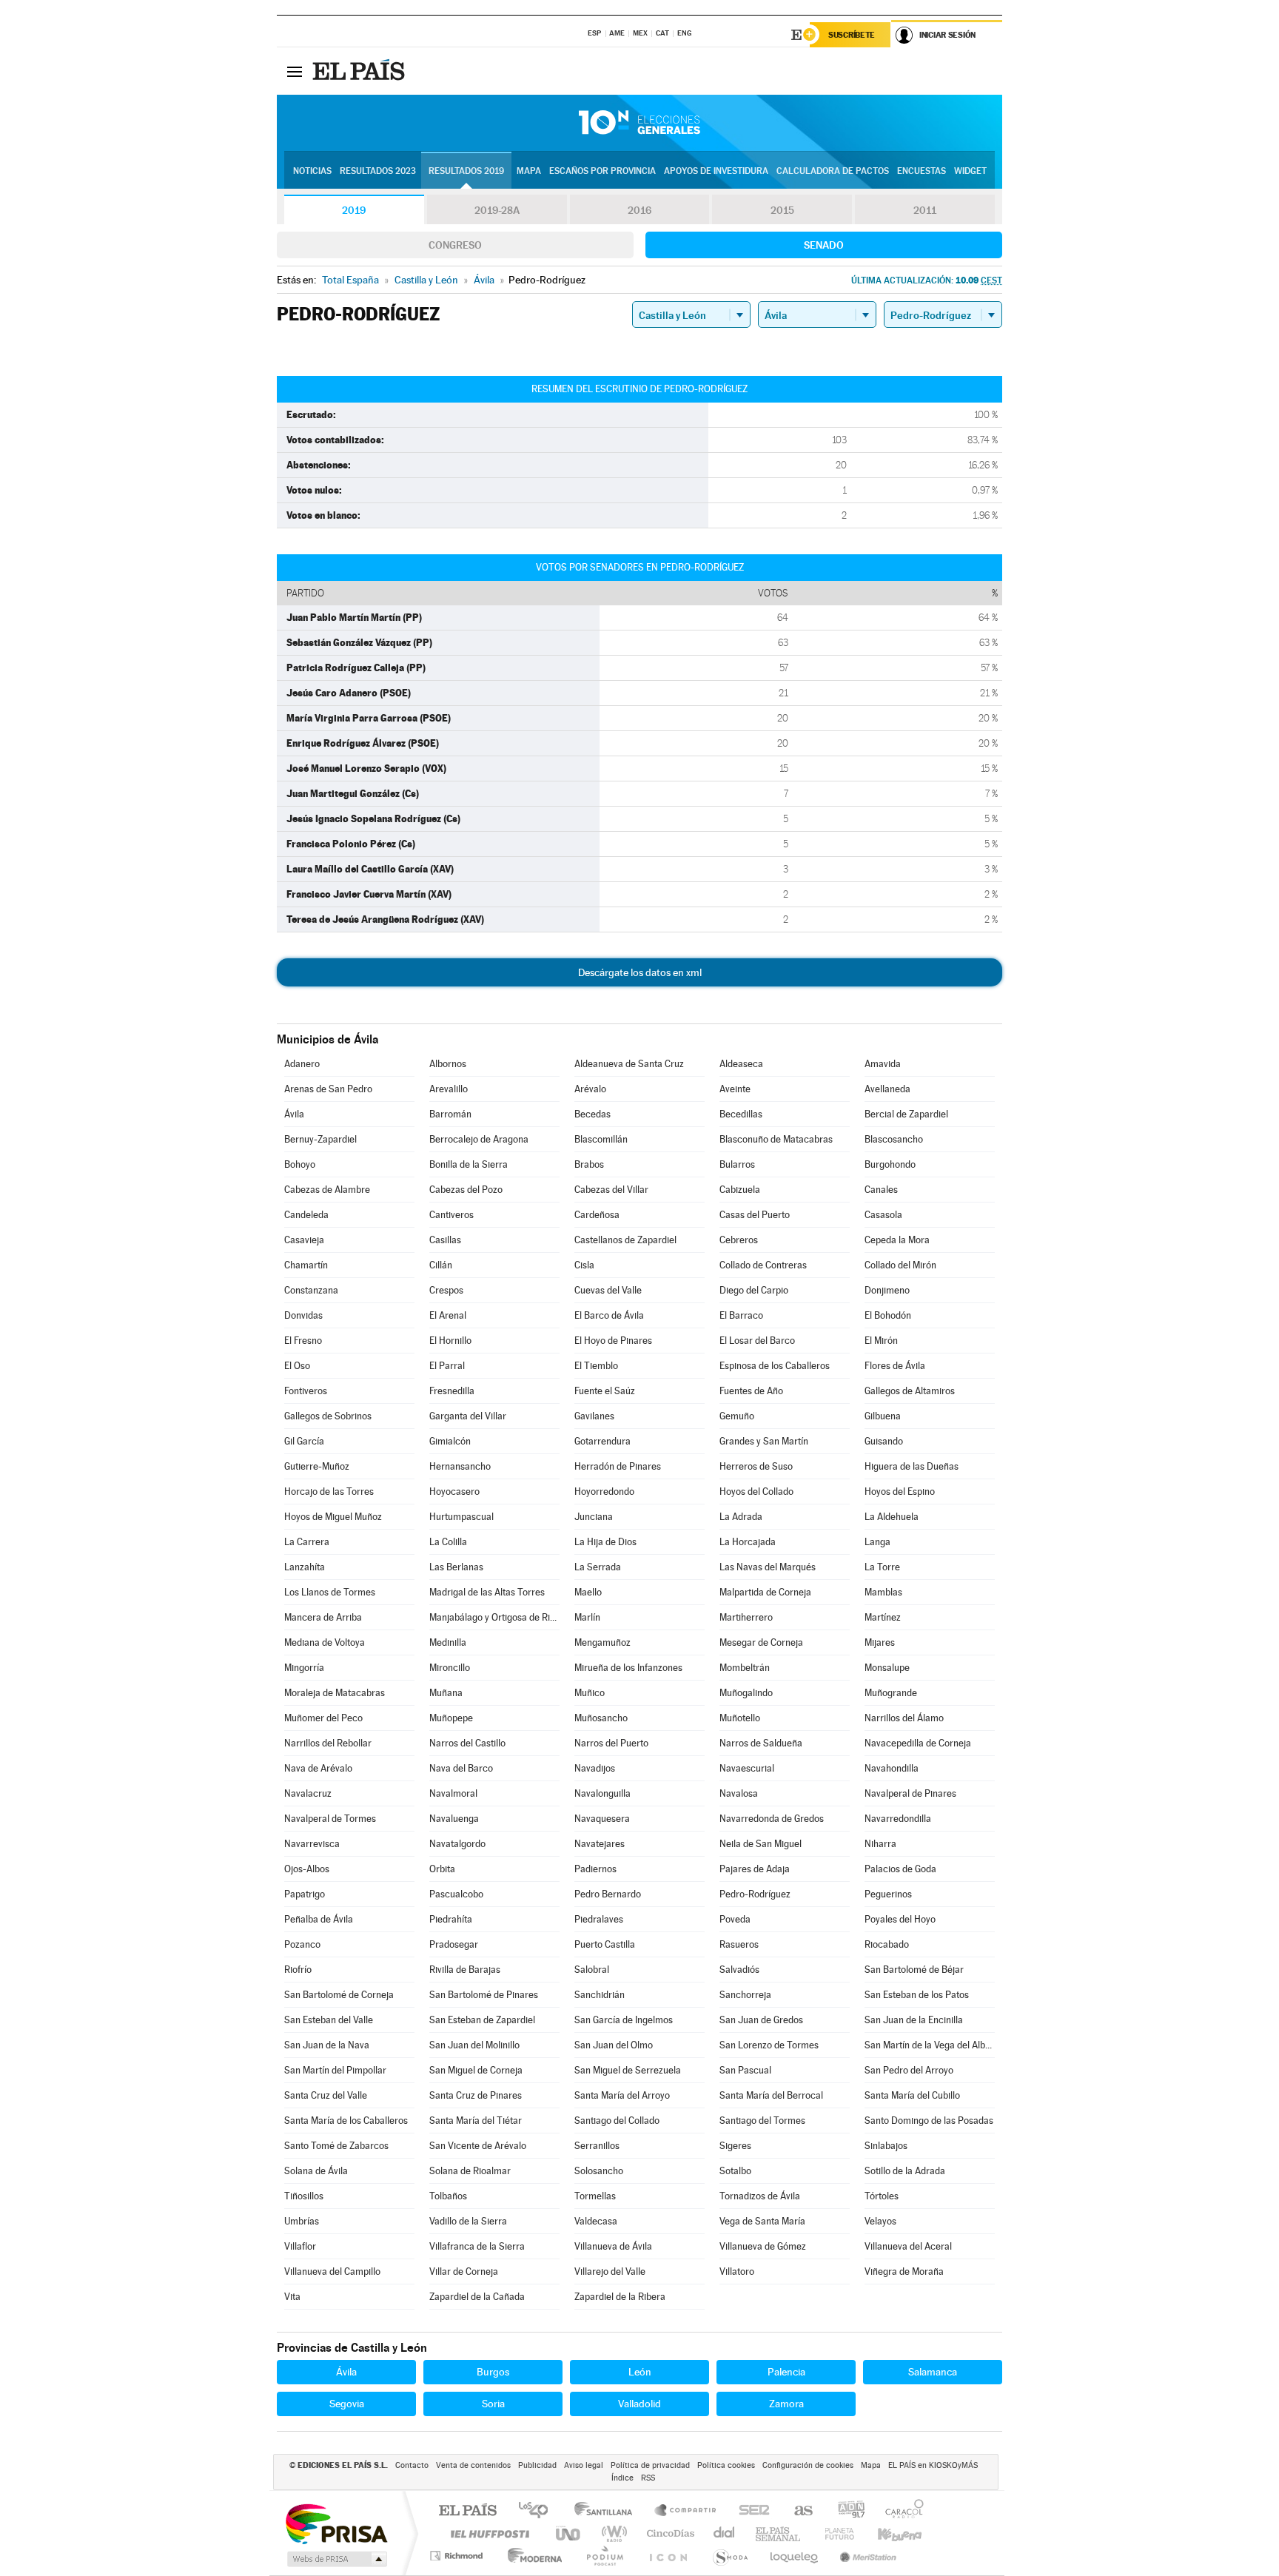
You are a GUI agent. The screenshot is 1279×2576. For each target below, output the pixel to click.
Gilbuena (883, 1416)
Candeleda (306, 1215)
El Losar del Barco (757, 1341)
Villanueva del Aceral (908, 2246)
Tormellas (595, 2196)
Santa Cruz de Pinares (476, 2095)
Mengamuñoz (602, 1642)
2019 (354, 210)
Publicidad (537, 2465)
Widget (970, 171)
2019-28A (497, 210)
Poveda (735, 1919)
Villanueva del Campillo (332, 2271)
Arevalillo (449, 1089)
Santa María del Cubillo (912, 2095)
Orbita (442, 1869)
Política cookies (726, 2465)
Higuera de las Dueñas (912, 1466)
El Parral (447, 1366)
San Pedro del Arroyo (909, 2070)
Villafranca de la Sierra (477, 2246)
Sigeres (735, 2146)
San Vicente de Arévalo (478, 2146)
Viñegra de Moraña (904, 2271)
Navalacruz (308, 1793)
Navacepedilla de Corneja (918, 1743)
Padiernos (595, 1869)
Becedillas (741, 1114)
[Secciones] (295, 71)
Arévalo (590, 1089)
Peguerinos (888, 1894)
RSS (648, 2478)
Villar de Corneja (464, 2271)
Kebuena (887, 2533)
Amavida (883, 1064)
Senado (824, 245)
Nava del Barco (461, 1768)
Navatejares (600, 1844)
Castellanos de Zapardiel (625, 1240)
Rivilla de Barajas (465, 1970)
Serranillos (597, 2146)
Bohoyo (300, 1164)
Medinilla (448, 1642)
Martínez (883, 1617)
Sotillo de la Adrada (905, 2171)
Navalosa (739, 1793)
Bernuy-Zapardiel (320, 1139)
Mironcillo (450, 1668)
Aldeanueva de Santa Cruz (629, 1064)
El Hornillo (450, 1341)
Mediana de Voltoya (325, 1642)
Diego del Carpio (754, 1290)
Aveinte (735, 1089)
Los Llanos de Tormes (330, 1592)
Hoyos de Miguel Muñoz (333, 1517)
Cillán (441, 1265)
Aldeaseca (741, 1064)
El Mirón (881, 1341)
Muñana (446, 1693)
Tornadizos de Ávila (760, 2196)
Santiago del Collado (617, 2121)
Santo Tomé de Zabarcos (336, 2146)
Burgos (493, 2372)
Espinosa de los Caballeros (775, 1366)
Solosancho (599, 2171)
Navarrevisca (312, 1844)
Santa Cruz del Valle (326, 2095)
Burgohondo (890, 1164)
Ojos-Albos (307, 1869)
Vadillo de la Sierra (468, 2221)
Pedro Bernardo (608, 1894)
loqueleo (795, 2556)
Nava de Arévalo (318, 1768)
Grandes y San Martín (764, 1441)
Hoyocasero (454, 1492)
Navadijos (595, 1768)
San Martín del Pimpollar (335, 2070)
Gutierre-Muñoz (317, 1466)
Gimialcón (450, 1441)
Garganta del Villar (468, 1416)
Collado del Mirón (900, 1265)
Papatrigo (305, 1894)
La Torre (882, 1567)
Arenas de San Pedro (328, 1089)
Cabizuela (740, 1190)
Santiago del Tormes (762, 2121)
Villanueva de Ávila (613, 2246)
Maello (588, 1592)
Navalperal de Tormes (330, 1819)
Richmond (458, 2556)
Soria (493, 2404)
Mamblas (883, 1592)
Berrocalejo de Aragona (479, 1139)
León (640, 2372)
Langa (877, 1542)
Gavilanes (594, 1416)
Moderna (531, 2556)
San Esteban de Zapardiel (482, 2020)
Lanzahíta (305, 1567)
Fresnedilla (452, 1391)
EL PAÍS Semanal (779, 2533)
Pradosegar (454, 1944)
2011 (925, 210)
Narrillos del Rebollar (328, 1743)
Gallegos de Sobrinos (328, 1416)
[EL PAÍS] (360, 71)
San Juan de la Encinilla (914, 2020)
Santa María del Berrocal (771, 2095)
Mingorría (304, 1668)
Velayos (880, 2221)
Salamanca (933, 2372)
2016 (639, 210)
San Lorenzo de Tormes (769, 2045)
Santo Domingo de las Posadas (929, 2121)
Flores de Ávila (895, 1366)
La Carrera (307, 1542)
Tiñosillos (304, 2196)
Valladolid (639, 2404)
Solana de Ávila (316, 2171)
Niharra (880, 1844)
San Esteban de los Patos (917, 1995)
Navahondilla (892, 1768)
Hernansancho (460, 1466)
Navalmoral (453, 1793)
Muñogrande (891, 1693)
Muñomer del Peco (323, 1718)
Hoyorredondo (604, 1492)
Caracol (900, 2511)
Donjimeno (887, 1290)
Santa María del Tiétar (476, 2121)
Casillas (445, 1240)
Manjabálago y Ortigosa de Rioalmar (494, 1617)
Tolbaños (448, 2196)
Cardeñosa (597, 1215)
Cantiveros (451, 1215)
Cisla (584, 1265)
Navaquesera (602, 1819)
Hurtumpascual (461, 1517)
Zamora (786, 2404)
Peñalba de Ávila (319, 1919)
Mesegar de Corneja (761, 1642)
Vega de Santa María (762, 2221)
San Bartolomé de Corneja (339, 1995)
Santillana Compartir (686, 2511)
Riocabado (887, 1944)
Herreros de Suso (756, 1466)
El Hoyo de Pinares (613, 1341)
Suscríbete (852, 35)
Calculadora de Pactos (833, 171)
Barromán (450, 1114)
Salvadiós (739, 1970)
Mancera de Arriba (323, 1617)
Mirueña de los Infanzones (628, 1668)
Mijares (880, 1642)
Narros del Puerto (611, 1743)
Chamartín (306, 1265)
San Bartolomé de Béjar (914, 1970)
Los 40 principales (538, 2511)
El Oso (297, 1366)
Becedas (592, 1114)
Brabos (589, 1164)
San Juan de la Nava (327, 2045)
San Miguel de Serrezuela (628, 2070)
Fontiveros (306, 1391)
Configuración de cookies (808, 2465)
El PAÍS (467, 2511)
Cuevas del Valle (608, 1290)
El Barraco (741, 1315)
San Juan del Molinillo (474, 2045)
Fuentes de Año (751, 1391)
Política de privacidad (650, 2465)
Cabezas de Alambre (327, 1190)
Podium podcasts (604, 2556)
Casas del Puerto (755, 1215)
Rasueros (739, 1944)
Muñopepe (451, 1718)
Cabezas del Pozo (466, 1190)
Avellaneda (887, 1089)
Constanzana (311, 1290)
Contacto (412, 2465)
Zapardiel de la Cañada (477, 2297)
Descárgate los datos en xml (640, 972)
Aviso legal (584, 2465)
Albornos (448, 1064)
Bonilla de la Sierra (469, 1164)
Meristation (866, 2556)
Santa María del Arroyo (622, 2095)
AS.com (797, 2511)
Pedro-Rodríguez (755, 1894)
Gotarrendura (602, 1441)
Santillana (608, 2511)
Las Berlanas (456, 1567)
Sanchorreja (745, 1995)
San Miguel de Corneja (476, 2070)
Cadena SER (750, 2511)
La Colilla (448, 1542)
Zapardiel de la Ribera (620, 2297)
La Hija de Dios (605, 1542)
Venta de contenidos (473, 2465)
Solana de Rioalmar (470, 2171)
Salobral (592, 1970)
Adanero (302, 1064)
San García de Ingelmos (624, 2020)
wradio (612, 2533)
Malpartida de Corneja (765, 1592)
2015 (782, 210)
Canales (881, 1190)
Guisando (884, 1441)
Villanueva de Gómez (763, 2246)
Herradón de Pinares (618, 1466)
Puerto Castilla (605, 1944)
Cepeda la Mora (897, 1240)
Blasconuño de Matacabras (776, 1139)
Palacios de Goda (900, 1869)
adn (846, 2511)
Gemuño (737, 1416)
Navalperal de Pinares (910, 1793)
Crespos (446, 1290)
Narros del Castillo (467, 1743)
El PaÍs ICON (668, 2556)
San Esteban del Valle (329, 2020)
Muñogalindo (746, 1693)
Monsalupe (887, 1668)
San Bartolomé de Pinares (484, 1995)
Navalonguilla (602, 1793)
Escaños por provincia (602, 171)
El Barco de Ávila (609, 1315)
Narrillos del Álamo (904, 1718)
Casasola (883, 1215)
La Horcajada (748, 1542)
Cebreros (739, 1240)
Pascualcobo (456, 1894)
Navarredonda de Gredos (772, 1819)
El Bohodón (888, 1315)
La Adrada (741, 1517)
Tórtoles (882, 2196)
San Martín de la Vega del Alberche (930, 2045)
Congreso (455, 245)
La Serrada (598, 1567)
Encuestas (922, 171)
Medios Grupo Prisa (336, 2559)
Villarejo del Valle (610, 2271)
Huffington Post (487, 2533)
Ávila (294, 1114)
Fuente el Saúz (605, 1391)
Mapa (529, 171)
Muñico (590, 1693)
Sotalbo (735, 2171)
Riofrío (298, 1970)
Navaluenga (454, 1819)
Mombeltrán (745, 1668)
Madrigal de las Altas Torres (487, 1592)
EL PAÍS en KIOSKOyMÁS (933, 2465)
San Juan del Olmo (614, 2045)
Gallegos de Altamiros (910, 1391)
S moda (729, 2556)
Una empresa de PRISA (336, 2523)
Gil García (304, 1441)
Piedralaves (599, 1919)
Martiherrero (746, 1617)
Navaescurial (747, 1768)
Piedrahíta (451, 1919)
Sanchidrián (600, 1995)
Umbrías (302, 2221)
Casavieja (304, 1240)
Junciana (594, 1517)
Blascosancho (894, 1139)
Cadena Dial (725, 2533)
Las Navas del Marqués (768, 1567)
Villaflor (300, 2246)
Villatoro (737, 2271)
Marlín (587, 1617)
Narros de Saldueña (761, 1743)
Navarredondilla (898, 1819)
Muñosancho (601, 1718)
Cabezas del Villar (611, 1190)
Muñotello (740, 1718)
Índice (622, 2478)
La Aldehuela (892, 1517)
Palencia (786, 2372)
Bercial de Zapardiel (906, 1114)
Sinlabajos (886, 2146)
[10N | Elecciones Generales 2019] (639, 123)
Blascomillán (601, 1139)
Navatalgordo (457, 1844)
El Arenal (448, 1315)
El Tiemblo (596, 1366)
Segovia (347, 2404)
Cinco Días (668, 2533)
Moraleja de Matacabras (335, 1693)
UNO (569, 2533)
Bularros (737, 1164)
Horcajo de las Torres (329, 1492)
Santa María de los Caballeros (346, 2121)
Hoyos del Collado (756, 1492)
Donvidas (303, 1315)
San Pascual (745, 2070)
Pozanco (302, 1944)
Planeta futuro (833, 2533)
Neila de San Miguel (761, 1844)
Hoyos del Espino (900, 1492)
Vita (292, 2297)
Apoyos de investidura (716, 171)
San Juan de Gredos (761, 2020)
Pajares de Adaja (755, 1869)
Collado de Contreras (763, 1265)
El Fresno (303, 1341)
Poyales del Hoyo (900, 1919)
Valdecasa (596, 2221)
